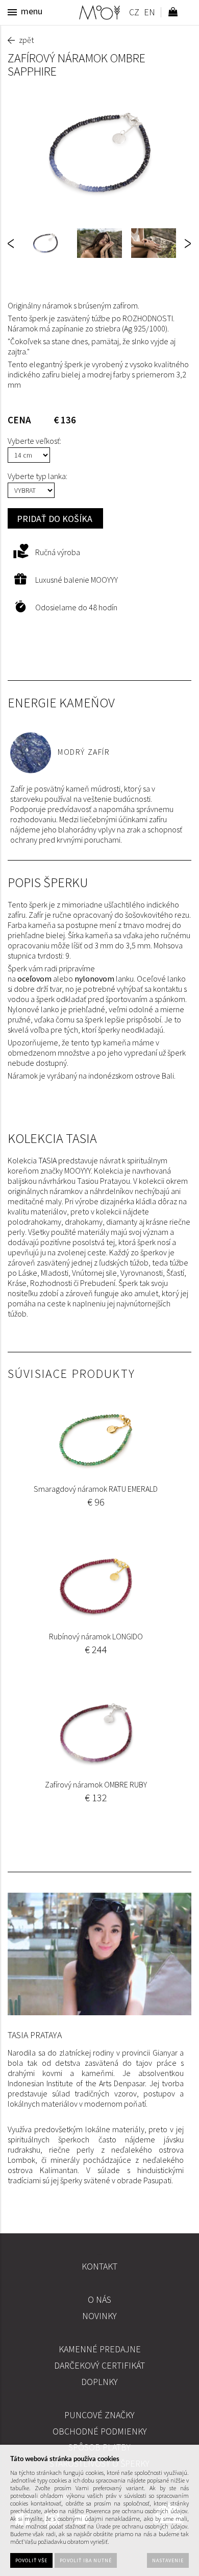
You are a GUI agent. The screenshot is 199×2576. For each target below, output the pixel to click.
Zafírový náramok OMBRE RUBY (96, 1784)
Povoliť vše (31, 2560)
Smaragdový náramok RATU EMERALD (96, 1489)
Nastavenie (168, 2560)
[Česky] (134, 14)
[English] (149, 14)
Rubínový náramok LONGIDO (96, 1636)
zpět (26, 40)
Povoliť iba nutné (86, 2560)
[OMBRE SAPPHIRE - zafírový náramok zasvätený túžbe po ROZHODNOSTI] (99, 153)
